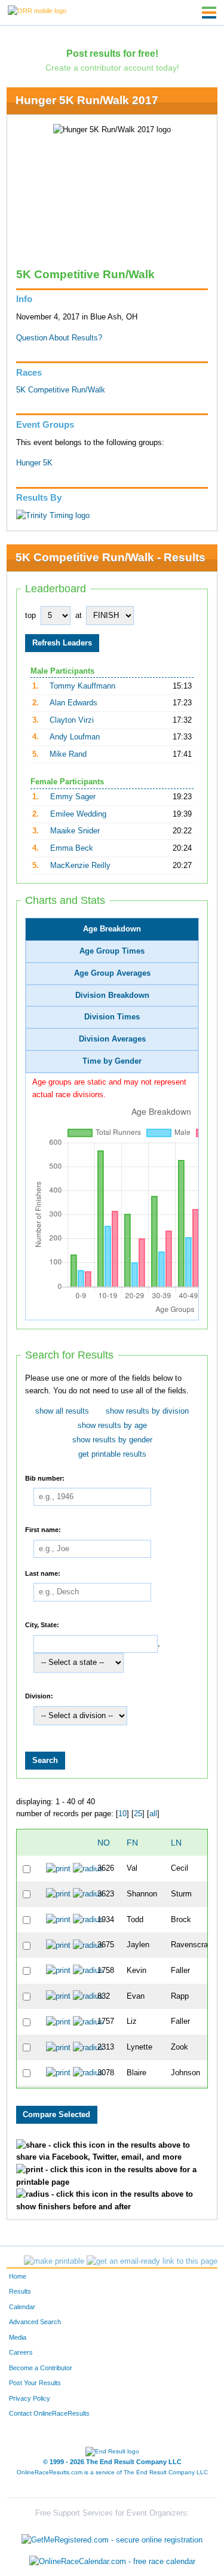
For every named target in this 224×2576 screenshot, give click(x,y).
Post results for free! (112, 53)
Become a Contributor (41, 2368)
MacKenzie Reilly (80, 866)
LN (176, 1843)
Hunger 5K (34, 463)
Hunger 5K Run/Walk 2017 (87, 100)
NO (104, 1843)
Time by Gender (112, 1061)
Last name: (43, 1573)
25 (138, 1814)
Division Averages (112, 1039)
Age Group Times (112, 951)
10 (122, 1814)
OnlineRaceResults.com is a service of (112, 2472)
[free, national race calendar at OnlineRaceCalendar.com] (112, 2561)
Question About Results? (59, 338)
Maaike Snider (75, 831)
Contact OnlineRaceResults (49, 2413)
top (30, 616)
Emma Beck (72, 848)
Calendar (22, 2307)
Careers (21, 2352)
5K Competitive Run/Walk (61, 390)
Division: (39, 1696)
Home (18, 2276)
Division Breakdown (112, 995)
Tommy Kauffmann (82, 686)
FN (132, 1843)
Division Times (112, 1017)
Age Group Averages (112, 973)
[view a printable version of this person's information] (58, 1868)
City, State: (42, 1625)
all (153, 1814)
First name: (43, 1530)
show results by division (147, 1411)
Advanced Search (35, 2322)
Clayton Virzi (72, 720)
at (79, 616)
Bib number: (45, 1478)
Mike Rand (68, 754)
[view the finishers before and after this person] (88, 1868)
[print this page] (54, 2261)
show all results (62, 1411)
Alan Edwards (73, 703)
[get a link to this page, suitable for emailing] (152, 2261)
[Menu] (209, 13)
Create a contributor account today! (112, 68)
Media (18, 2337)
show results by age (112, 1426)
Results (20, 2291)
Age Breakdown (112, 929)
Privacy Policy (30, 2398)
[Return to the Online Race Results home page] (37, 10)
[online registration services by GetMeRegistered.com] (112, 2537)
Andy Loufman (75, 737)
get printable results (112, 1454)
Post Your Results (35, 2383)
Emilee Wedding (78, 814)
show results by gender (112, 1440)
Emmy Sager (73, 797)
